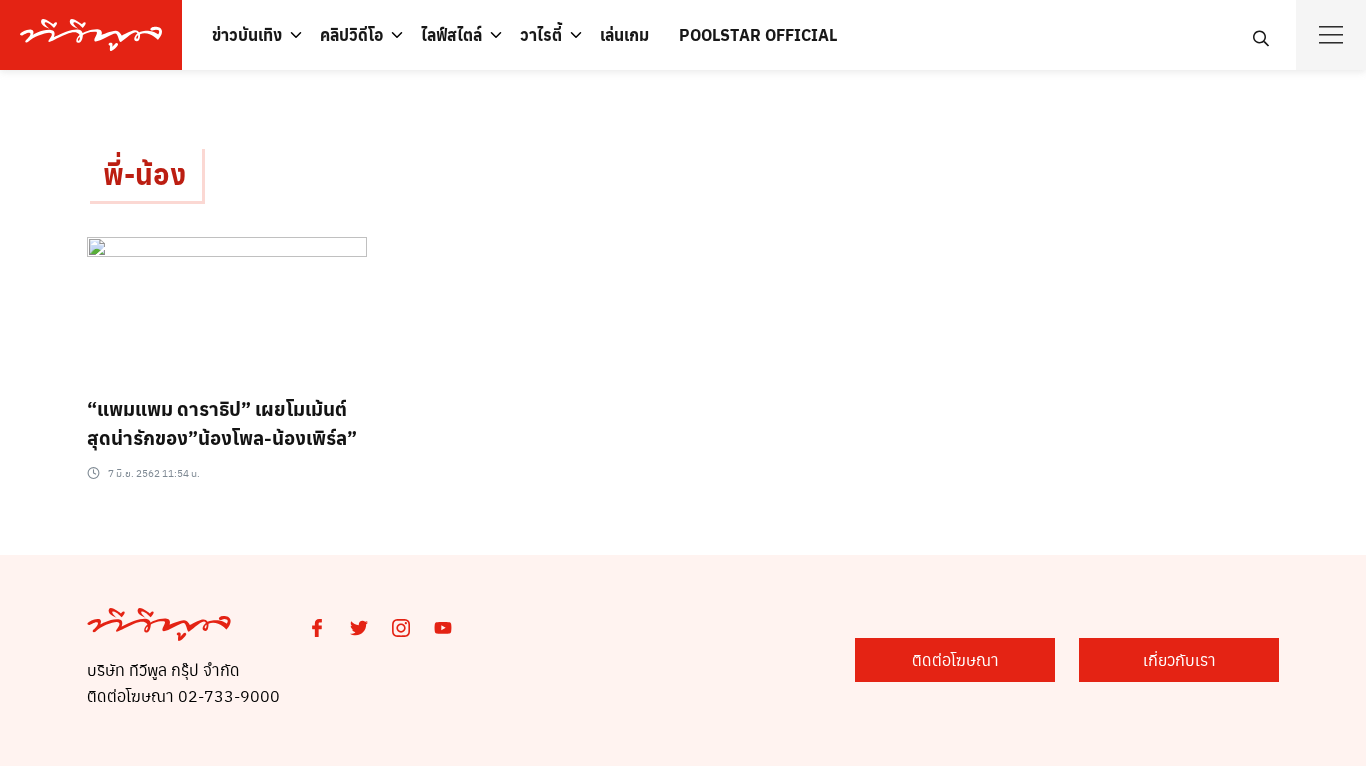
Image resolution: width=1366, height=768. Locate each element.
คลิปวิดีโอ (351, 34)
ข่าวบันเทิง (247, 34)
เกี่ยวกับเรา (1179, 659)
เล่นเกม (624, 34)
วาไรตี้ (541, 34)
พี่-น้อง (144, 173)
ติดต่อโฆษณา (955, 659)
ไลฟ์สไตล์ (451, 34)
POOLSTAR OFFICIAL (758, 34)
